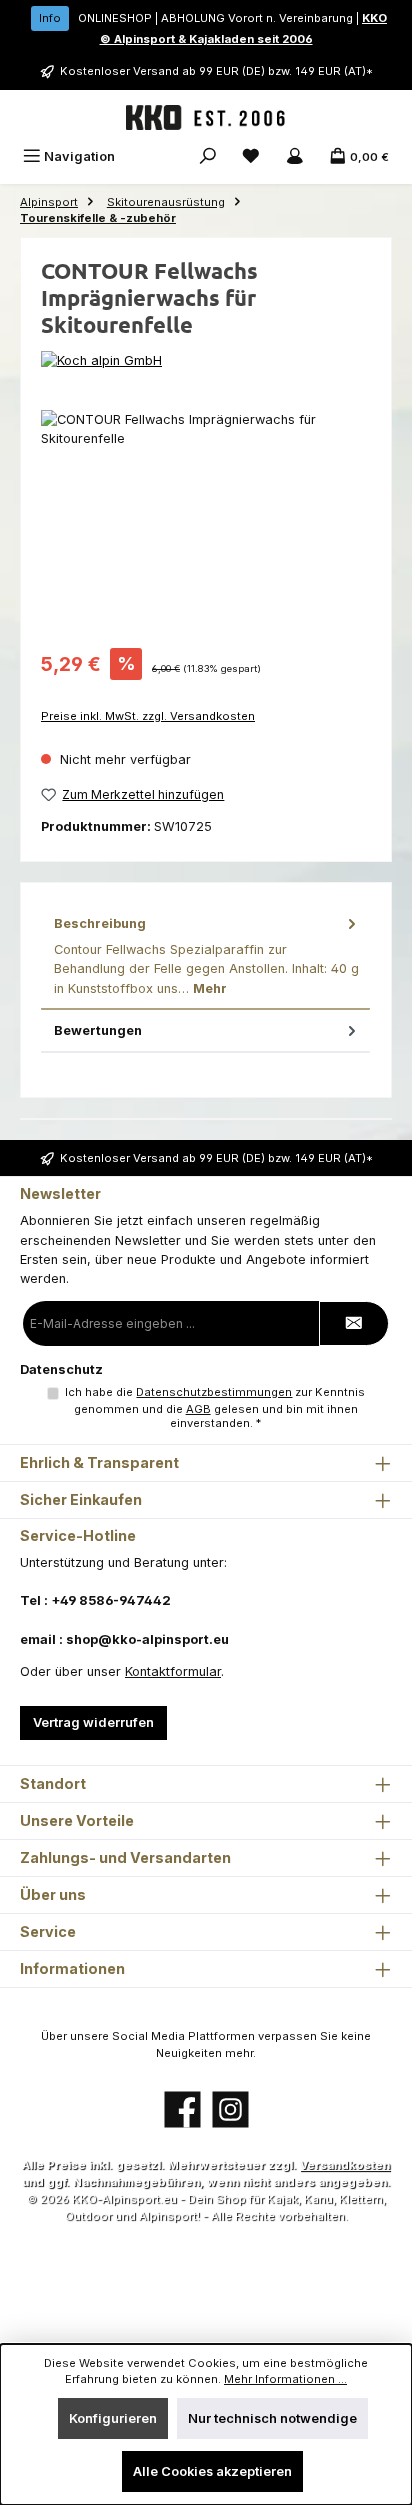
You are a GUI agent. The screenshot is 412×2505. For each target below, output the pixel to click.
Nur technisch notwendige (272, 2418)
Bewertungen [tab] (98, 1030)
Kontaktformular (173, 1671)
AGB (198, 1409)
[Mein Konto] (295, 156)
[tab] (205, 956)
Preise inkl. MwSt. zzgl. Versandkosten (148, 716)
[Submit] (354, 1323)
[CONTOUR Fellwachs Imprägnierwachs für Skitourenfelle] (206, 522)
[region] (206, 522)
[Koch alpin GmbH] (206, 360)
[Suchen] (208, 156)
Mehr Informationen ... (285, 2379)
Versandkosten (345, 2165)
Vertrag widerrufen (93, 1722)
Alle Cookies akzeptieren (212, 2471)
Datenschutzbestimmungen (214, 1392)
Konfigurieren (113, 2418)
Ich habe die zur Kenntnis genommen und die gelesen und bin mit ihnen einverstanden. (215, 1408)
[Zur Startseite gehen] (206, 118)
